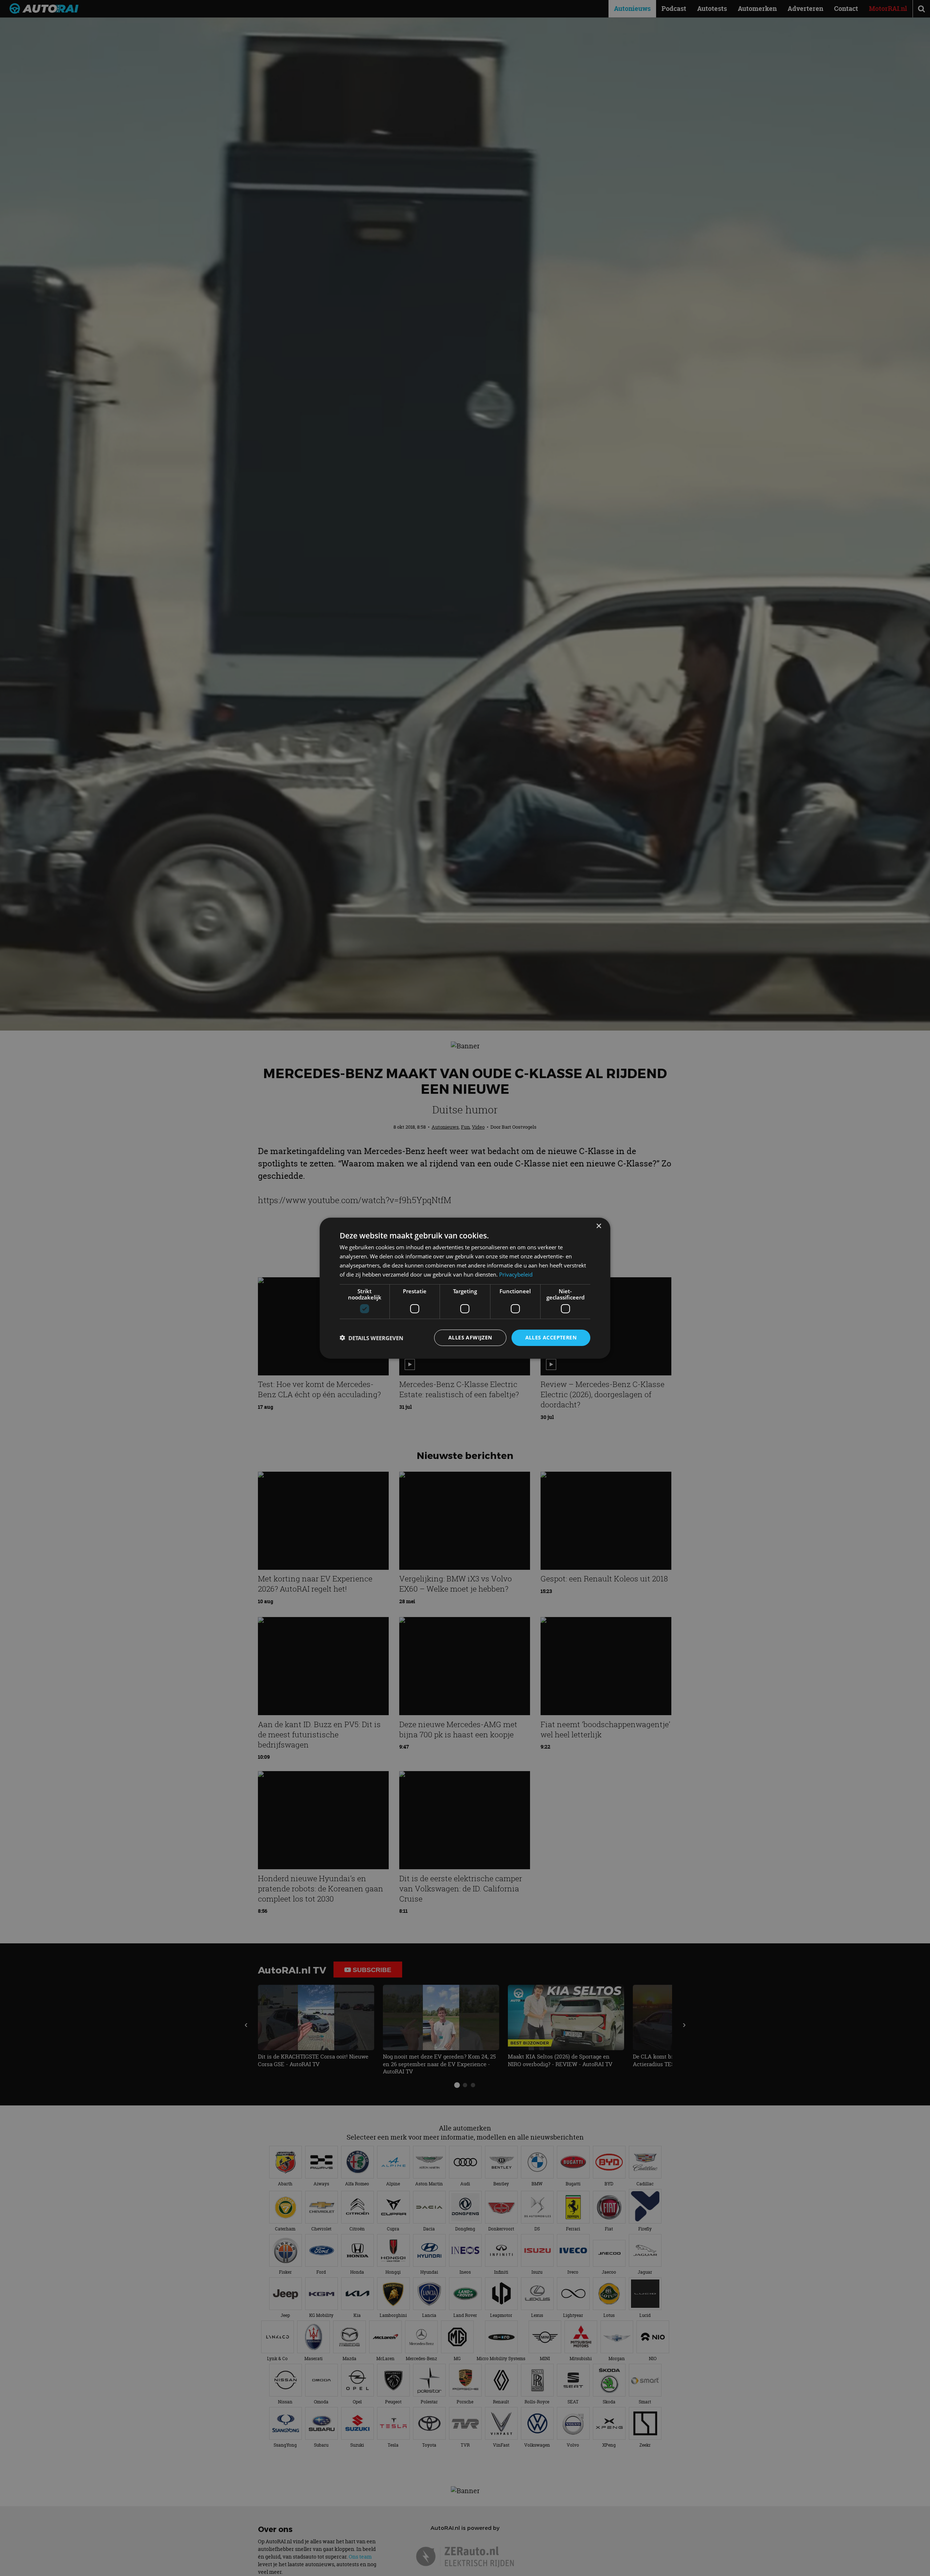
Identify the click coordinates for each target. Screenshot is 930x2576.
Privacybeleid (516, 1274)
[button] (371, 1338)
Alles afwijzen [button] (470, 1337)
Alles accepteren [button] (551, 1337)
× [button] (599, 1226)
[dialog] (465, 1288)
